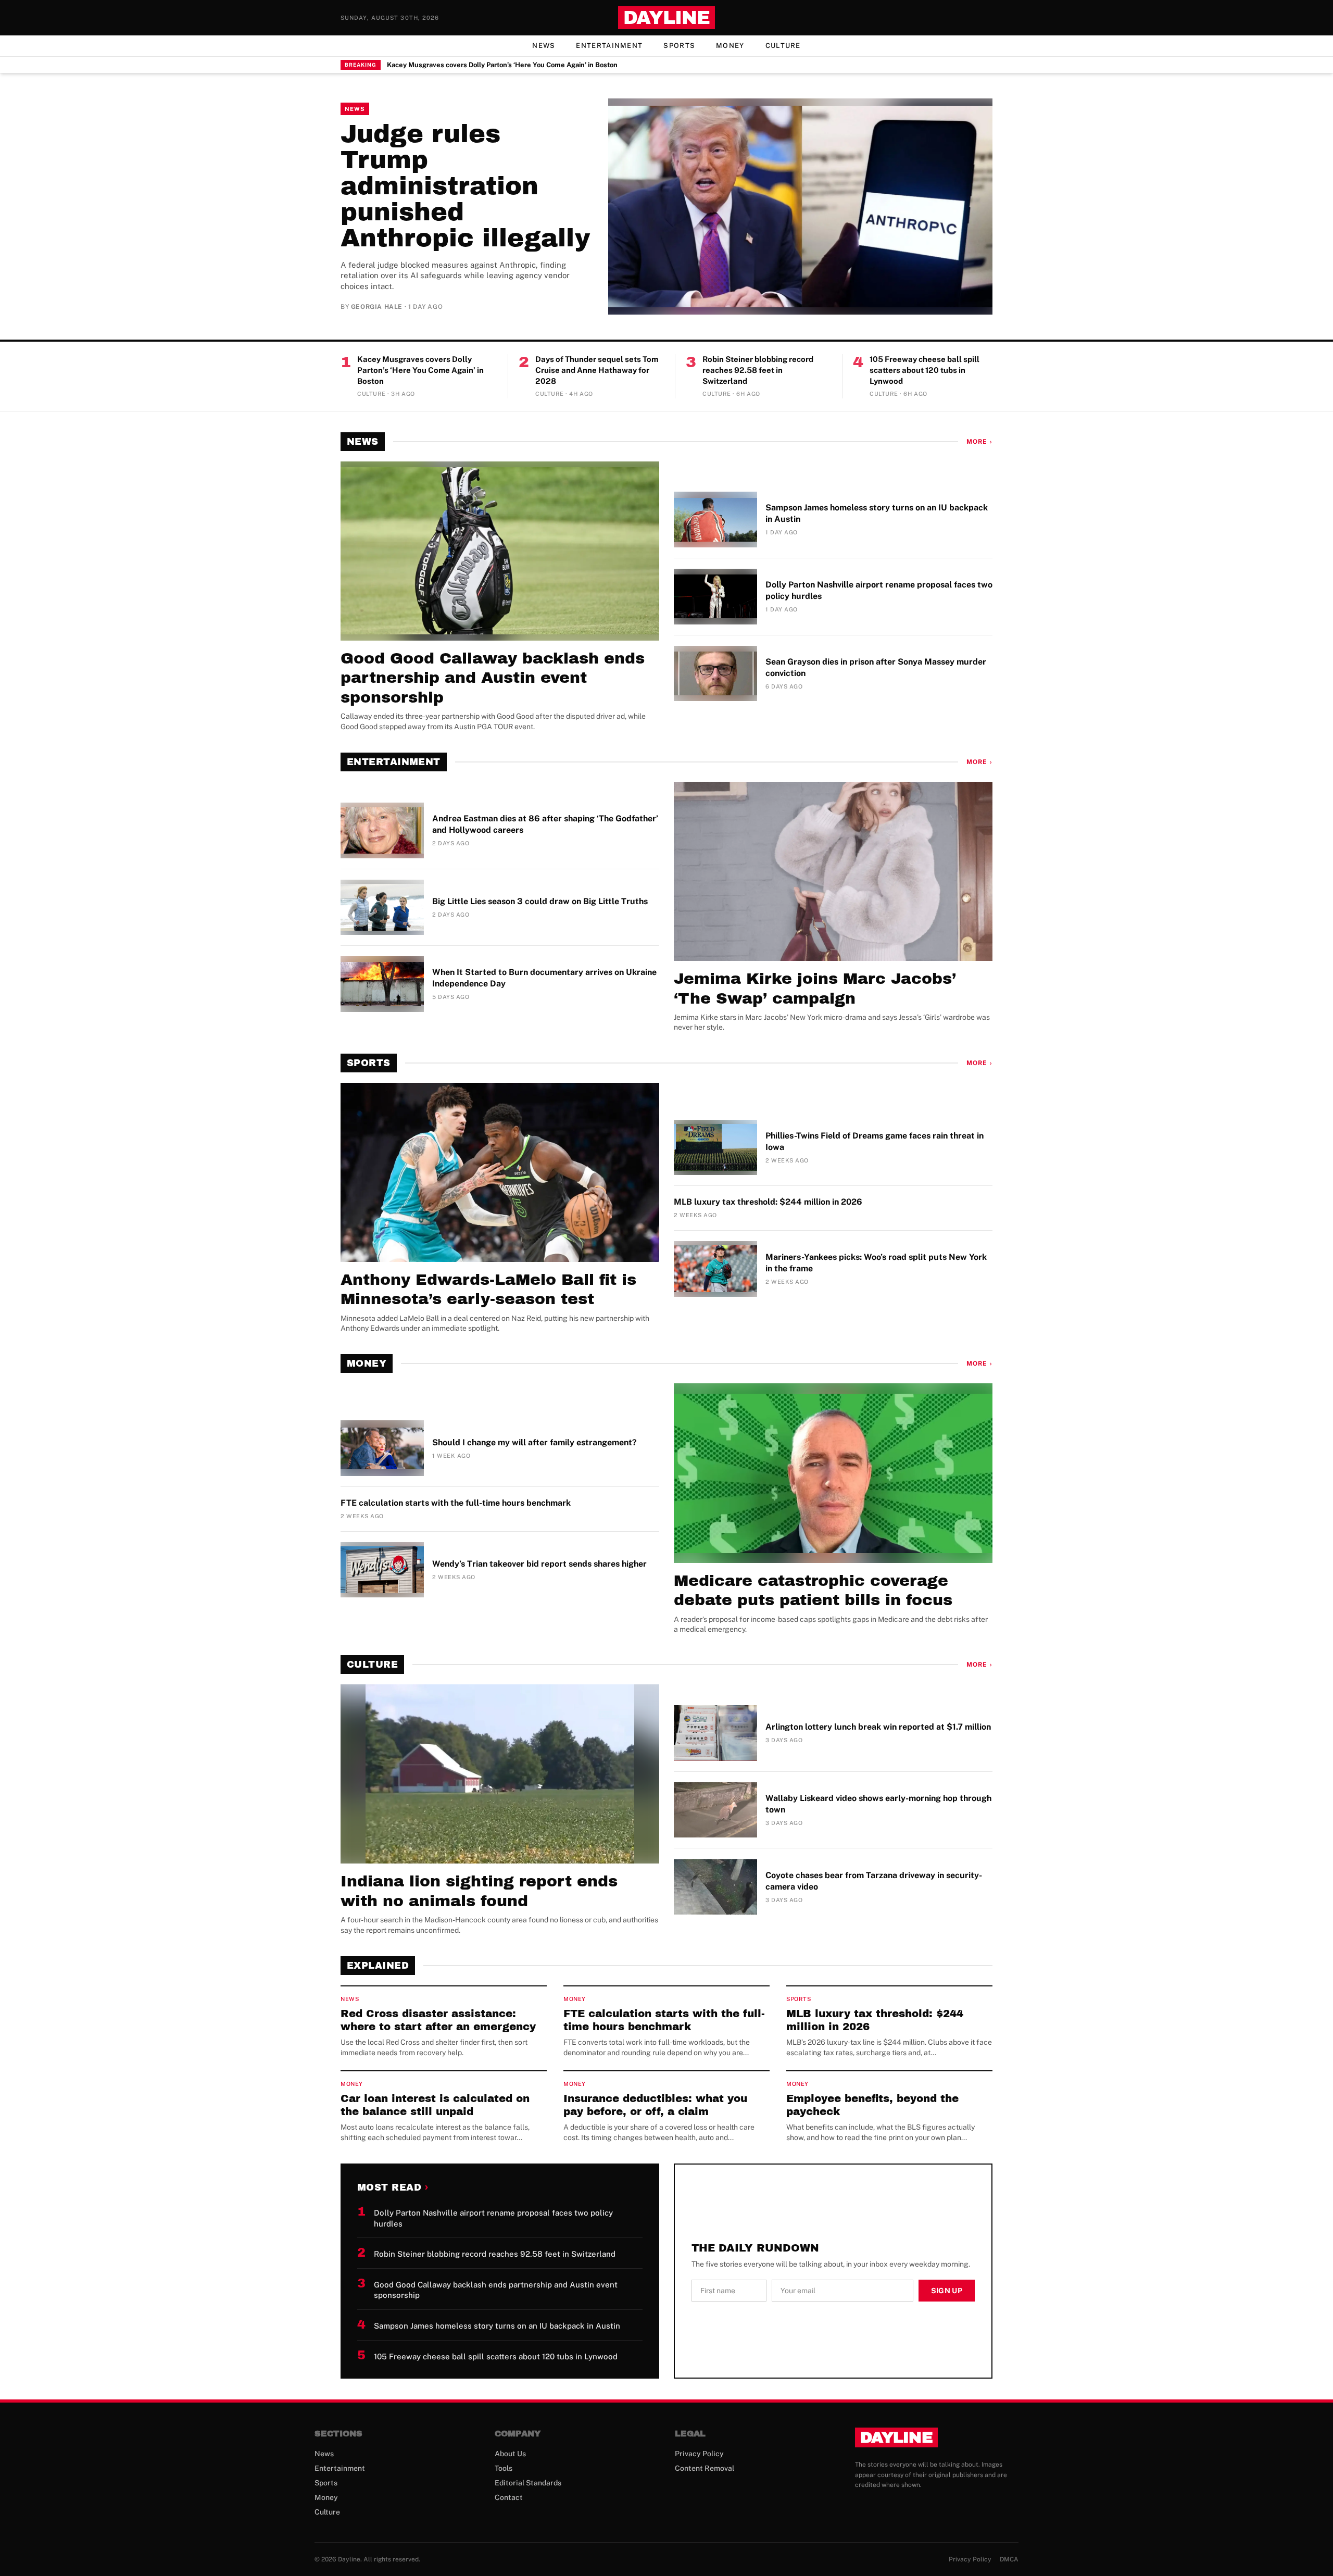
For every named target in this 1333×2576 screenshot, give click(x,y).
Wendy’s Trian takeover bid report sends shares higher (539, 1564)
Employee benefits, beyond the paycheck (872, 2105)
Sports (679, 46)
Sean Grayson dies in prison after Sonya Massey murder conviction (876, 667)
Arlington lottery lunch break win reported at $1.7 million (878, 1727)
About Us (510, 2454)
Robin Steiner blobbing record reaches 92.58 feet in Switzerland (758, 370)
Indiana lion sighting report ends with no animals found (479, 1891)
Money (730, 46)
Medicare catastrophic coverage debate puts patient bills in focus (813, 1591)
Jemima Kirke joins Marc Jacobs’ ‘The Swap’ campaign (815, 989)
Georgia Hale (377, 307)
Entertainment (609, 46)
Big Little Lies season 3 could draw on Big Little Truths (540, 901)
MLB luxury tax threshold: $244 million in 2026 (768, 1202)
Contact (509, 2497)
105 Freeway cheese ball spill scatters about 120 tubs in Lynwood (925, 370)
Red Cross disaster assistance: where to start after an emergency (438, 2020)
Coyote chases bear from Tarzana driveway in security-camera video (874, 1881)
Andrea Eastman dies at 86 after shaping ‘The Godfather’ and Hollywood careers (545, 824)
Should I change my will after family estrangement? (535, 1442)
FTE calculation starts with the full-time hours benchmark (456, 1503)
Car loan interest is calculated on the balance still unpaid (435, 2105)
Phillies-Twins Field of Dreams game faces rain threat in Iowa (875, 1141)
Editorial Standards (528, 2483)
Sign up (947, 2291)
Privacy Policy (699, 2454)
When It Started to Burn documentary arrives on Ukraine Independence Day (544, 978)
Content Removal (705, 2468)
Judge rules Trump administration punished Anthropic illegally (465, 186)
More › (979, 442)
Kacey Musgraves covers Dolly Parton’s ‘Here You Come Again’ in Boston (502, 65)
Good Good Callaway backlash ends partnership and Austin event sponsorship (493, 678)
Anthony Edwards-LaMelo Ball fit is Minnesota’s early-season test (488, 1290)
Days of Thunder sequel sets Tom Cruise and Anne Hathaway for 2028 (597, 370)
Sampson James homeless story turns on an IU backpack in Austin (877, 513)
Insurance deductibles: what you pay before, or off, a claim (655, 2105)
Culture (783, 46)
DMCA (1009, 2559)
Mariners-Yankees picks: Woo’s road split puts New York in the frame (876, 1263)
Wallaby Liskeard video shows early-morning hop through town (878, 1804)
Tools (504, 2468)
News (544, 46)
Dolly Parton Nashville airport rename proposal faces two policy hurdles (879, 590)
